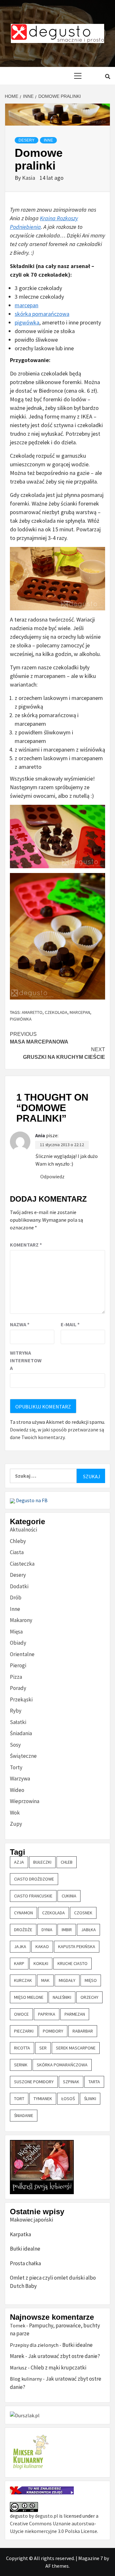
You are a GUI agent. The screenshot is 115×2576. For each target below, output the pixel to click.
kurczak (23, 1980)
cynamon (23, 1913)
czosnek (83, 1913)
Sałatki (18, 1722)
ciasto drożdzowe (34, 1879)
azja (19, 1862)
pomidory (53, 2031)
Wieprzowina (25, 1801)
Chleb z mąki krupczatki (58, 2368)
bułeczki (42, 1862)
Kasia (29, 178)
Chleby (18, 1541)
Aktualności (23, 1530)
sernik (21, 2065)
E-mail (70, 1324)
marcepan (27, 305)
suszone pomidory (34, 2082)
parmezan (75, 2014)
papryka (47, 2014)
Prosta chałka (25, 2263)
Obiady (18, 1643)
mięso (91, 1980)
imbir (67, 1930)
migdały (67, 1980)
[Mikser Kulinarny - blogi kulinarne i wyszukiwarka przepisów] (30, 2452)
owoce (21, 2014)
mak (45, 1980)
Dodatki (19, 1586)
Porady (18, 1688)
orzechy (89, 1997)
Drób (16, 1597)
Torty (16, 1767)
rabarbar (83, 2031)
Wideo (17, 1790)
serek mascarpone (76, 2048)
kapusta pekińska (77, 1947)
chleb (67, 1862)
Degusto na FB (31, 1500)
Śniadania (21, 1733)
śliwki (90, 2099)
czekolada (56, 1012)
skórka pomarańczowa (42, 314)
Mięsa (16, 1632)
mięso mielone (29, 1997)
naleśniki (62, 1997)
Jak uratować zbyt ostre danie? (64, 2356)
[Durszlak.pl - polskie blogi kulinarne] (25, 2415)
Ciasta (17, 1552)
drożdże (23, 1930)
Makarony (21, 1620)
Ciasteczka (22, 1564)
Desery (27, 140)
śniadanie (24, 2115)
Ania (40, 1135)
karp (19, 1963)
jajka (20, 1947)
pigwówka (27, 322)
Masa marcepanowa (39, 1038)
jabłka (88, 1930)
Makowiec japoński (31, 2220)
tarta (94, 2082)
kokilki (41, 1963)
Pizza (16, 1677)
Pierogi (18, 1665)
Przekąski (21, 1699)
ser (43, 2048)
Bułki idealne (25, 2249)
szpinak (71, 2082)
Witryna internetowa (26, 1360)
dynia (47, 1930)
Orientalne (22, 1654)
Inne (48, 140)
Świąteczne (23, 1756)
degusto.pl (46, 2516)
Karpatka (20, 2234)
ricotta (22, 2048)
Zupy (16, 1824)
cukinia (69, 1896)
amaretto (32, 1012)
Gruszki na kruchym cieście (64, 1053)
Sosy (15, 1745)
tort (19, 2099)
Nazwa (20, 1324)
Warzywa (20, 1779)
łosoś (68, 2099)
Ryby (16, 1711)
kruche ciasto (73, 1963)
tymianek (43, 2099)
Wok (15, 1813)
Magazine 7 (91, 2558)
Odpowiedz (52, 1176)
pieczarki (24, 2031)
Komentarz (26, 1245)
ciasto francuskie (33, 1896)
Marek (17, 2356)
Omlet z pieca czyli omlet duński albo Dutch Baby (53, 2282)
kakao (42, 1947)
